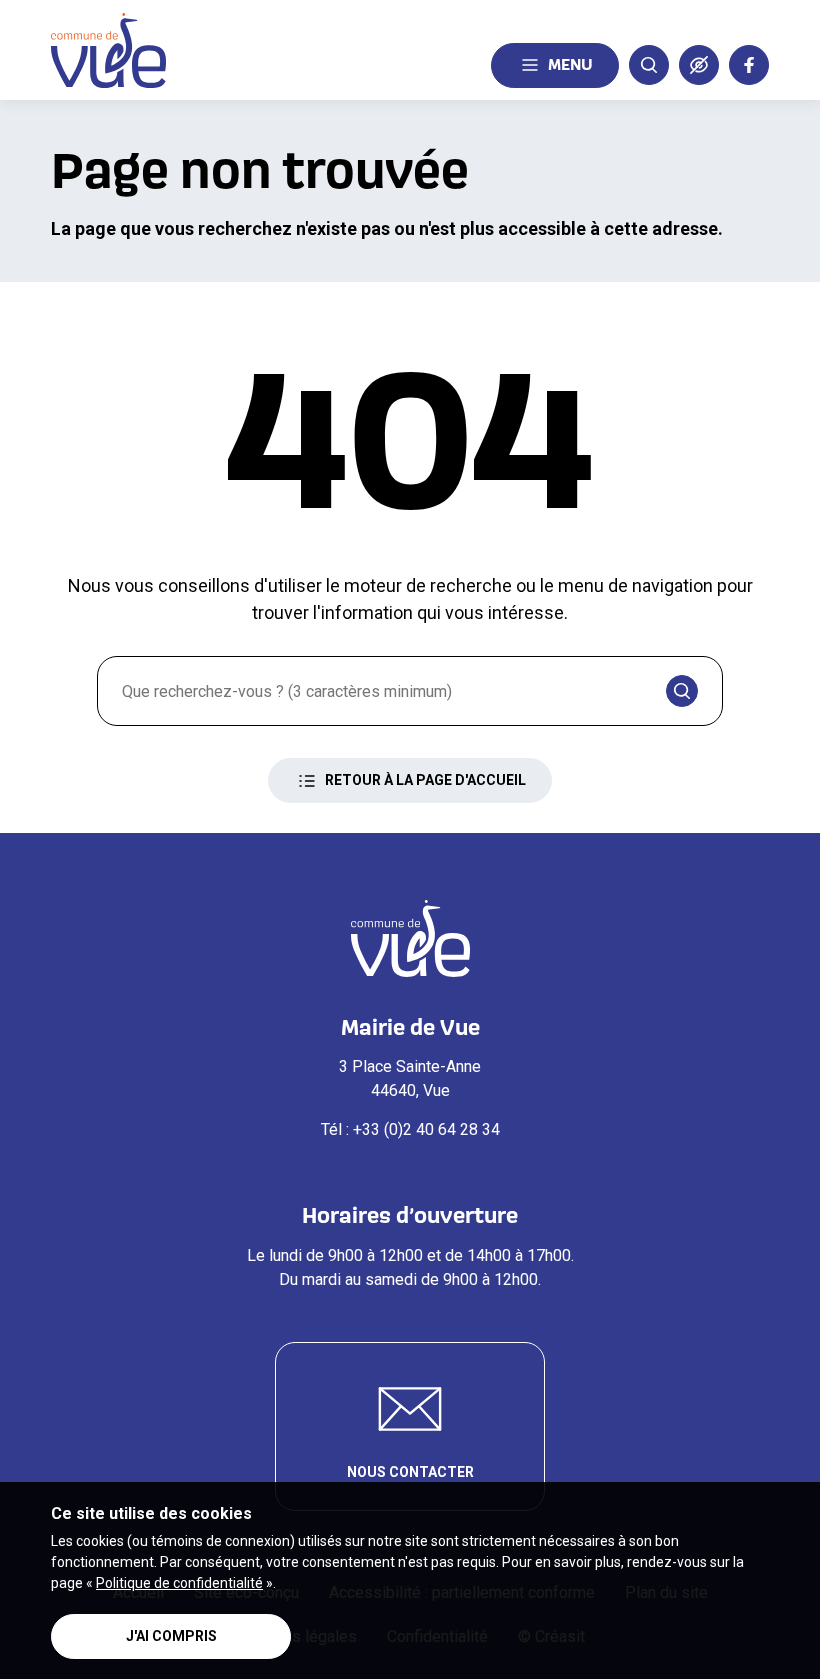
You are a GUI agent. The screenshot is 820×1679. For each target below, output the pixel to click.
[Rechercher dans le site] (649, 65)
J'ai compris (171, 1636)
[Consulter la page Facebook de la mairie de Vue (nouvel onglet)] (749, 65)
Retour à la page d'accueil (425, 780)
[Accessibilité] (699, 65)
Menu (570, 64)
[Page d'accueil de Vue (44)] (108, 50)
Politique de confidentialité (179, 1583)
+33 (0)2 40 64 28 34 (426, 1129)
